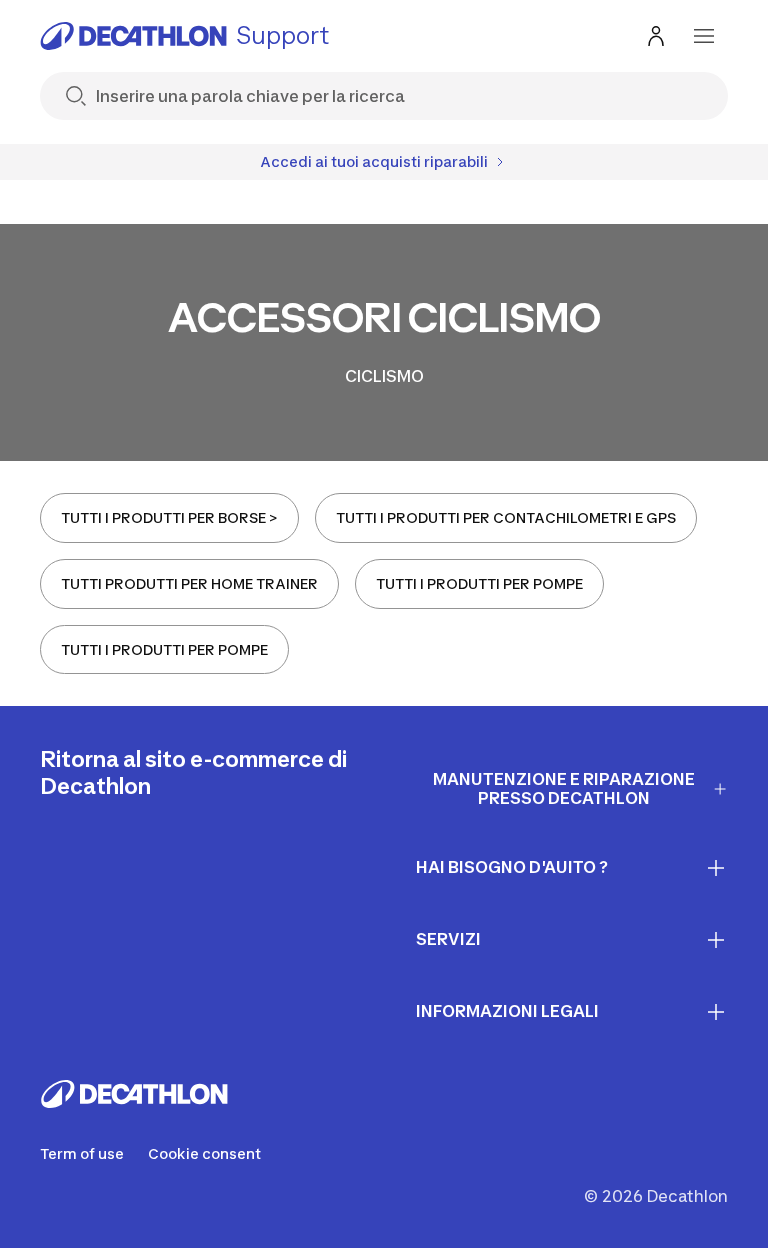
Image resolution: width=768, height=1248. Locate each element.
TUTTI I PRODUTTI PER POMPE (479, 583)
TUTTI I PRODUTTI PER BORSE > (169, 517)
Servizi (448, 939)
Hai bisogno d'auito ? (512, 867)
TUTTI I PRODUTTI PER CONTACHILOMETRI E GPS (506, 517)
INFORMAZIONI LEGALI (507, 1011)
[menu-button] (704, 36)
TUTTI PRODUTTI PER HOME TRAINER (189, 583)
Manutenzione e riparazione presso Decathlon (564, 788)
